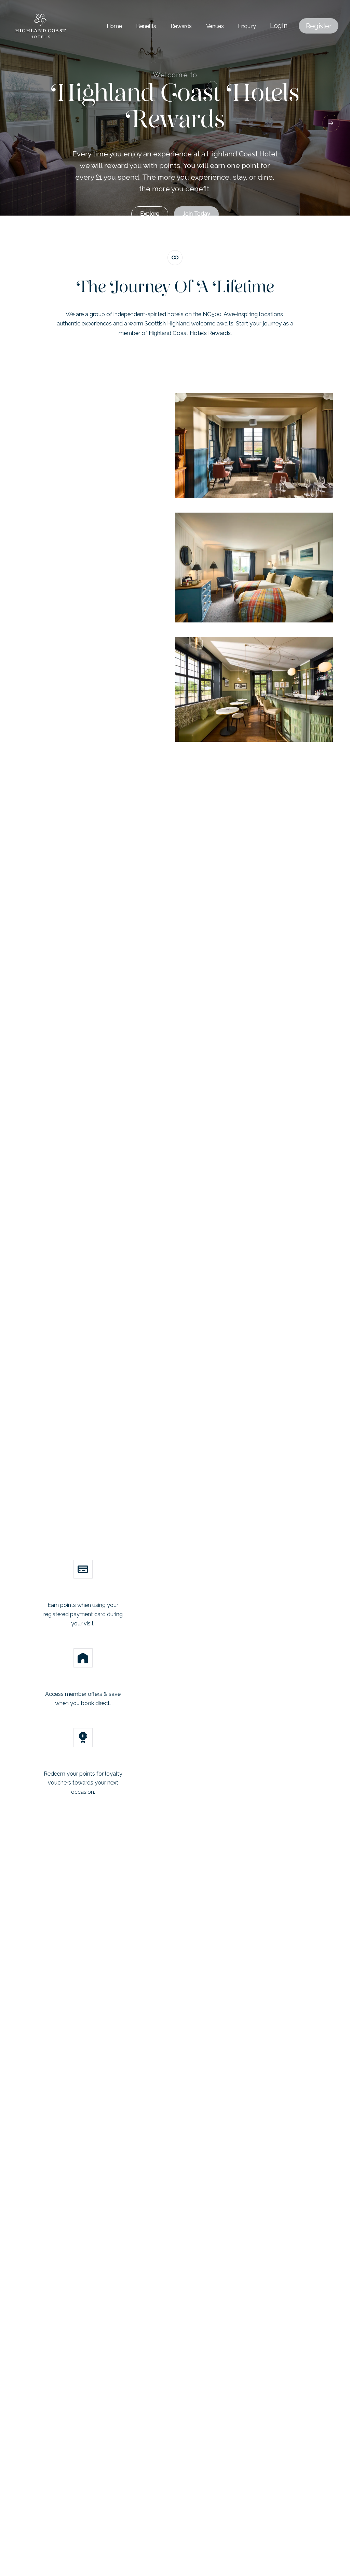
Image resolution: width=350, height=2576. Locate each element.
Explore (150, 214)
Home (114, 27)
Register (319, 26)
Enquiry (247, 27)
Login (279, 26)
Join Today (196, 214)
